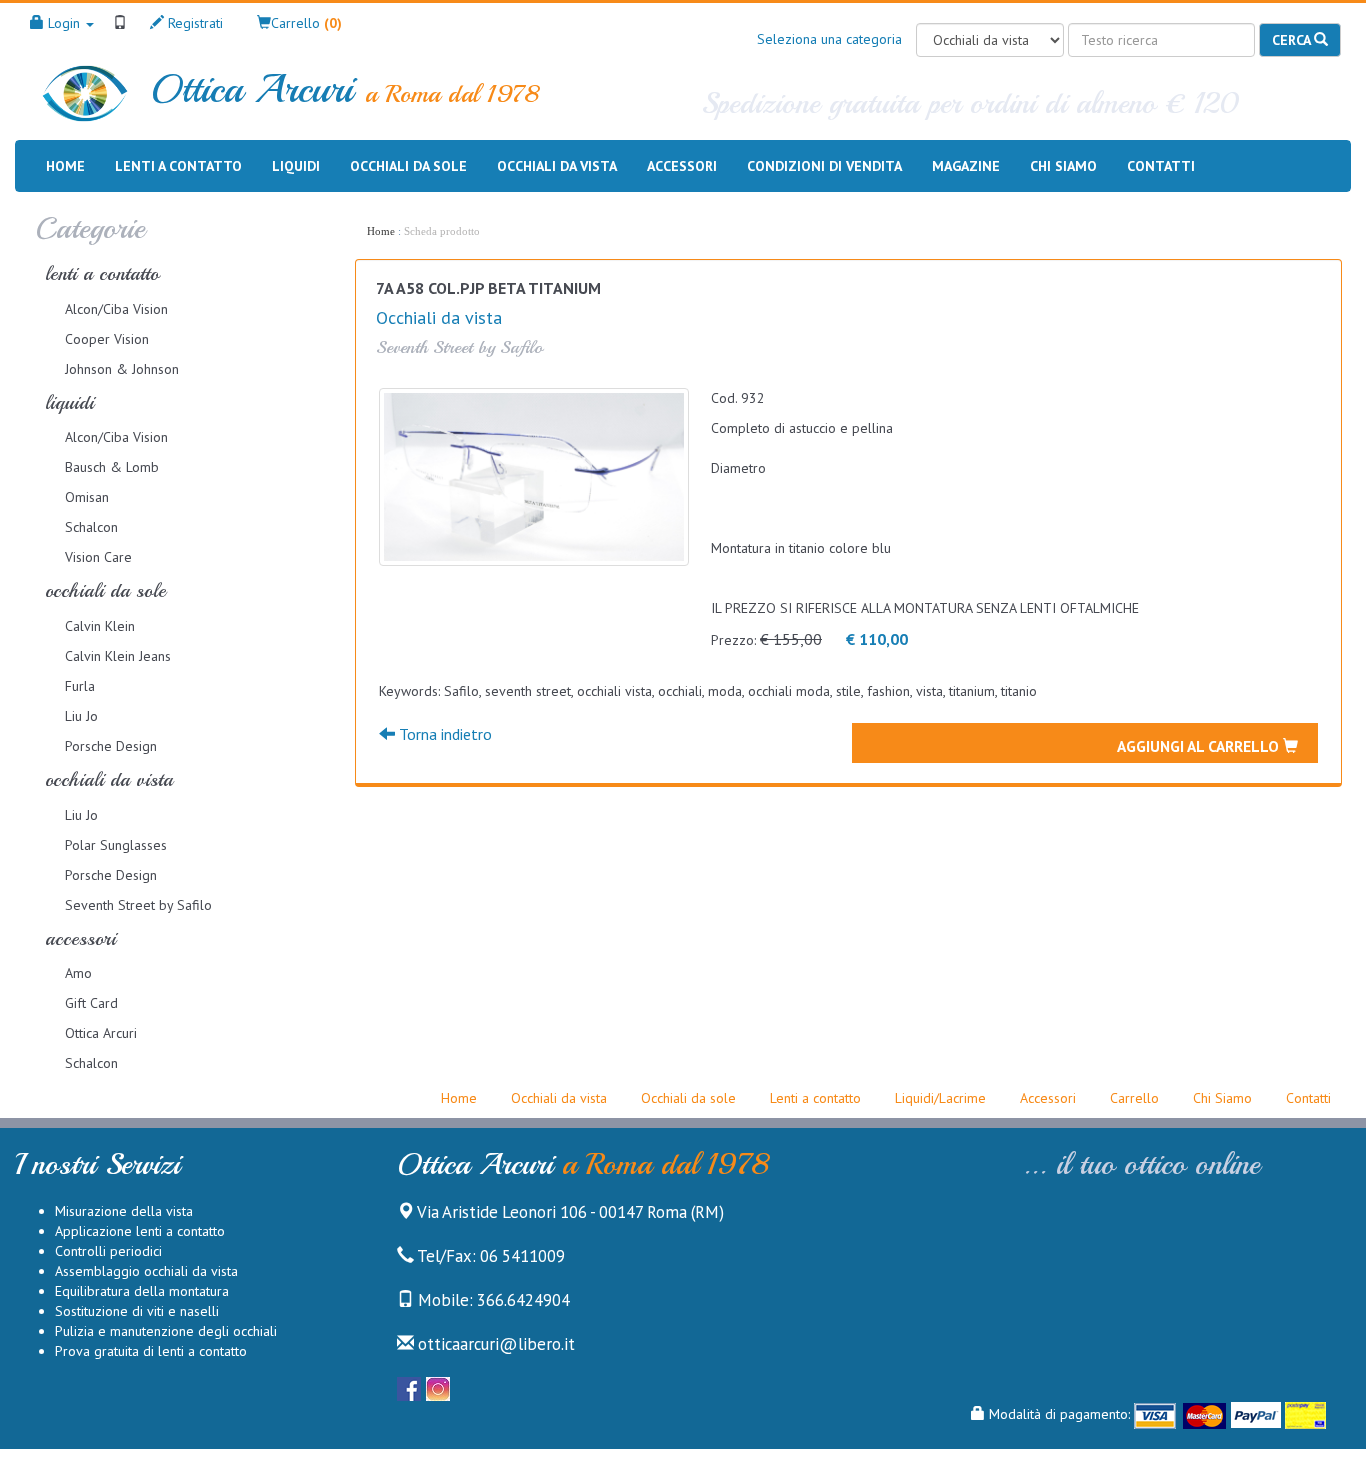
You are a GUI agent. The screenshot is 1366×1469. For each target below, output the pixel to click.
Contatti (1161, 166)
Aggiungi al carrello (1200, 746)
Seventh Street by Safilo (138, 905)
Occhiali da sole (408, 166)
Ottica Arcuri (101, 1033)
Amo (78, 973)
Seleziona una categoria (829, 39)
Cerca (1293, 40)
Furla (80, 686)
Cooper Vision (107, 339)
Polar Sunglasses (116, 845)
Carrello (1134, 1098)
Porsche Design (111, 746)
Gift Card (91, 1003)
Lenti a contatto (178, 166)
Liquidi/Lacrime (940, 1098)
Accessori (682, 166)
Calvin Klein (100, 626)
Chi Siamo (1222, 1098)
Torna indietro (443, 734)
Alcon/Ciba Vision (116, 309)
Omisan (87, 497)
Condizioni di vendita (824, 166)
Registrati (193, 23)
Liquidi (296, 166)
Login (64, 23)
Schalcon (91, 527)
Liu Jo (81, 716)
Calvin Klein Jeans (118, 656)
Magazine (966, 166)
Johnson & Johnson (122, 369)
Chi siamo (1063, 166)
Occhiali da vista (557, 166)
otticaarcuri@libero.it (494, 1344)
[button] (299, 23)
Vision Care (98, 557)
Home (65, 166)
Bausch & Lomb (112, 467)
